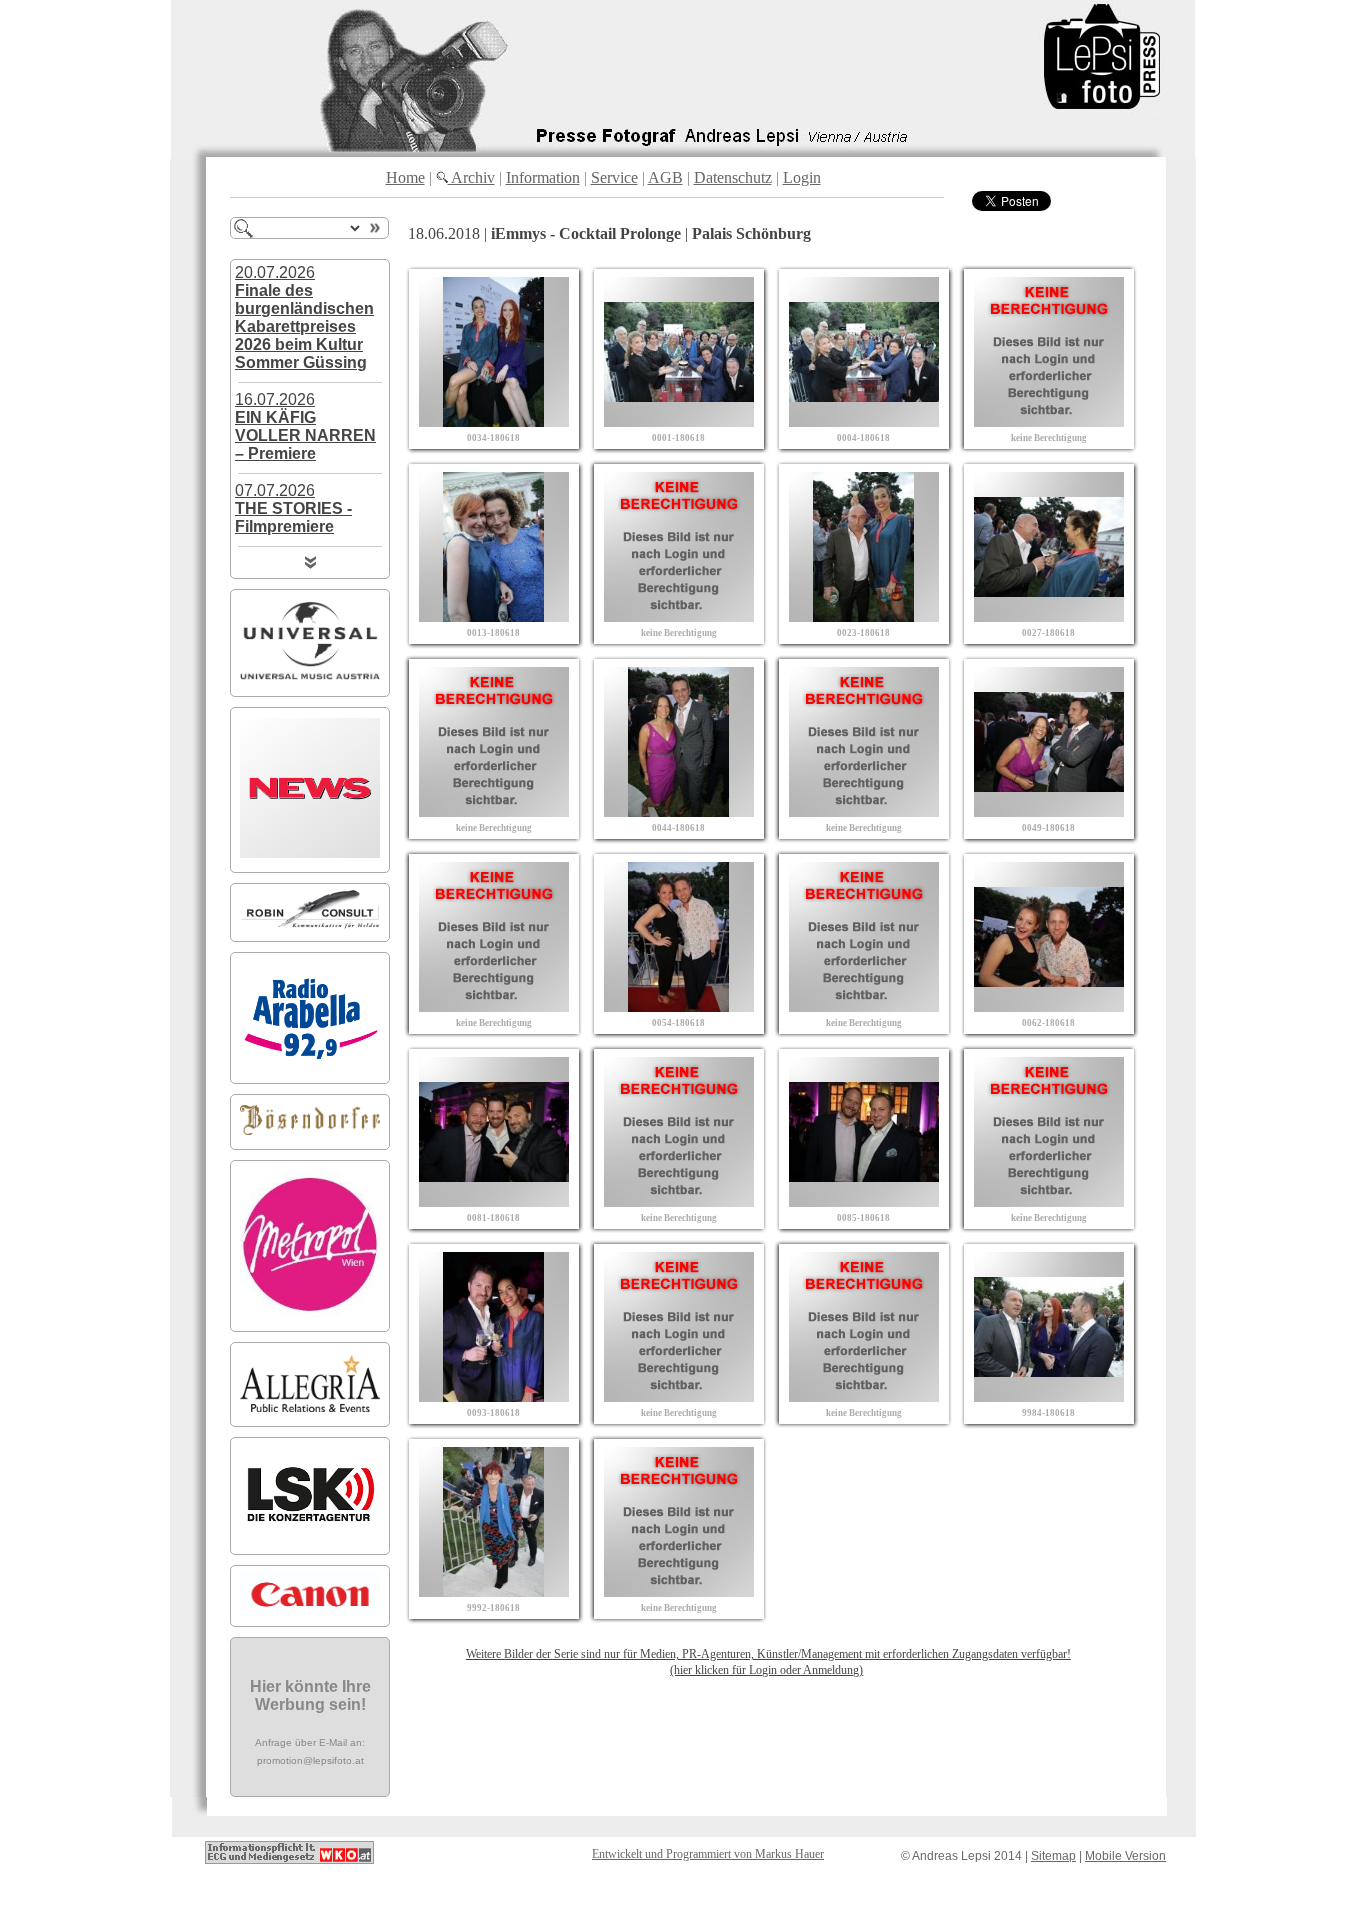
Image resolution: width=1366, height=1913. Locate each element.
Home (405, 177)
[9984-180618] (1049, 1396)
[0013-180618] (494, 616)
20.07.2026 (304, 317)
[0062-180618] (1049, 1006)
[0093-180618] (494, 1396)
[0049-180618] (1049, 811)
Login (802, 177)
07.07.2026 (293, 508)
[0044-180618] (679, 811)
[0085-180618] (864, 1201)
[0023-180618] (864, 616)
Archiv (471, 177)
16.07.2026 (305, 426)
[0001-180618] (679, 421)
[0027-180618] (1049, 616)
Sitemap (1053, 1856)
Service (614, 177)
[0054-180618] (679, 1006)
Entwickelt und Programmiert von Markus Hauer (708, 1854)
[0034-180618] (494, 421)
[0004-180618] (864, 421)
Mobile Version (1125, 1856)
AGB (665, 177)
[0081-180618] (494, 1201)
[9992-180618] (494, 1591)
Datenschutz (733, 177)
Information (543, 177)
